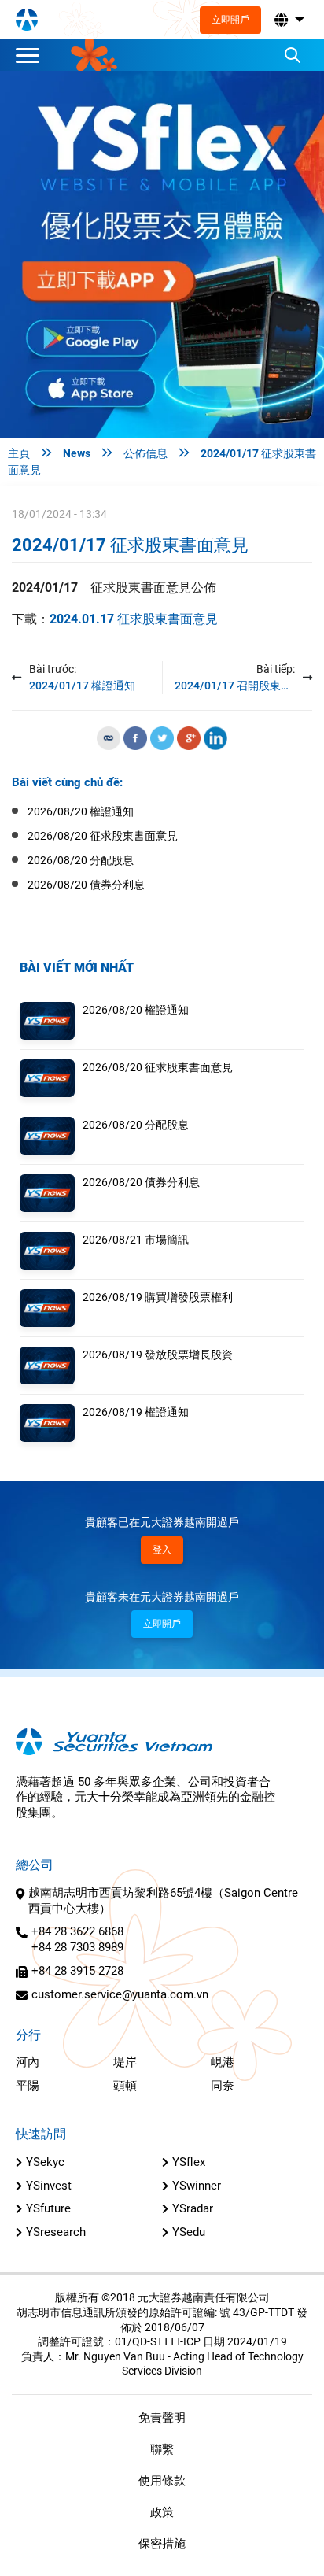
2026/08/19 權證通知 (136, 1412)
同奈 (223, 2086)
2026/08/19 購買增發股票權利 (158, 1297)
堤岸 (125, 2062)
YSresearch (56, 2232)
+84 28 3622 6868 (77, 1931)
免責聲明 (162, 2418)
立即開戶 (230, 20)
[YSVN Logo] (27, 20)
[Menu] (31, 55)
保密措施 (162, 2544)
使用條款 (162, 2481)
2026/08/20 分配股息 (136, 1125)
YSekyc (45, 2162)
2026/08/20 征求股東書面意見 (158, 1067)
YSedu (189, 2232)
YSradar (193, 2208)
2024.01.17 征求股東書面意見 (134, 619)
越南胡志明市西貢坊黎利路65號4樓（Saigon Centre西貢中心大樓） (163, 1901)
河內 (28, 2062)
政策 (162, 2512)
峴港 (223, 2062)
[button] (288, 20)
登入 (162, 1550)
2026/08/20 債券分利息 (141, 1182)
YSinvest (49, 2186)
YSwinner (197, 2186)
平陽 (28, 2086)
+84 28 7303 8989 (77, 1947)
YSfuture (48, 2208)
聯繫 (162, 2449)
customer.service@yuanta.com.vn (120, 1994)
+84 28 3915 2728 (77, 1971)
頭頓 (125, 2086)
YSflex (189, 2162)
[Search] (293, 55)
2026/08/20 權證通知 (136, 1010)
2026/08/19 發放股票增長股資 (158, 1355)
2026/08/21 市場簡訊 (136, 1240)
